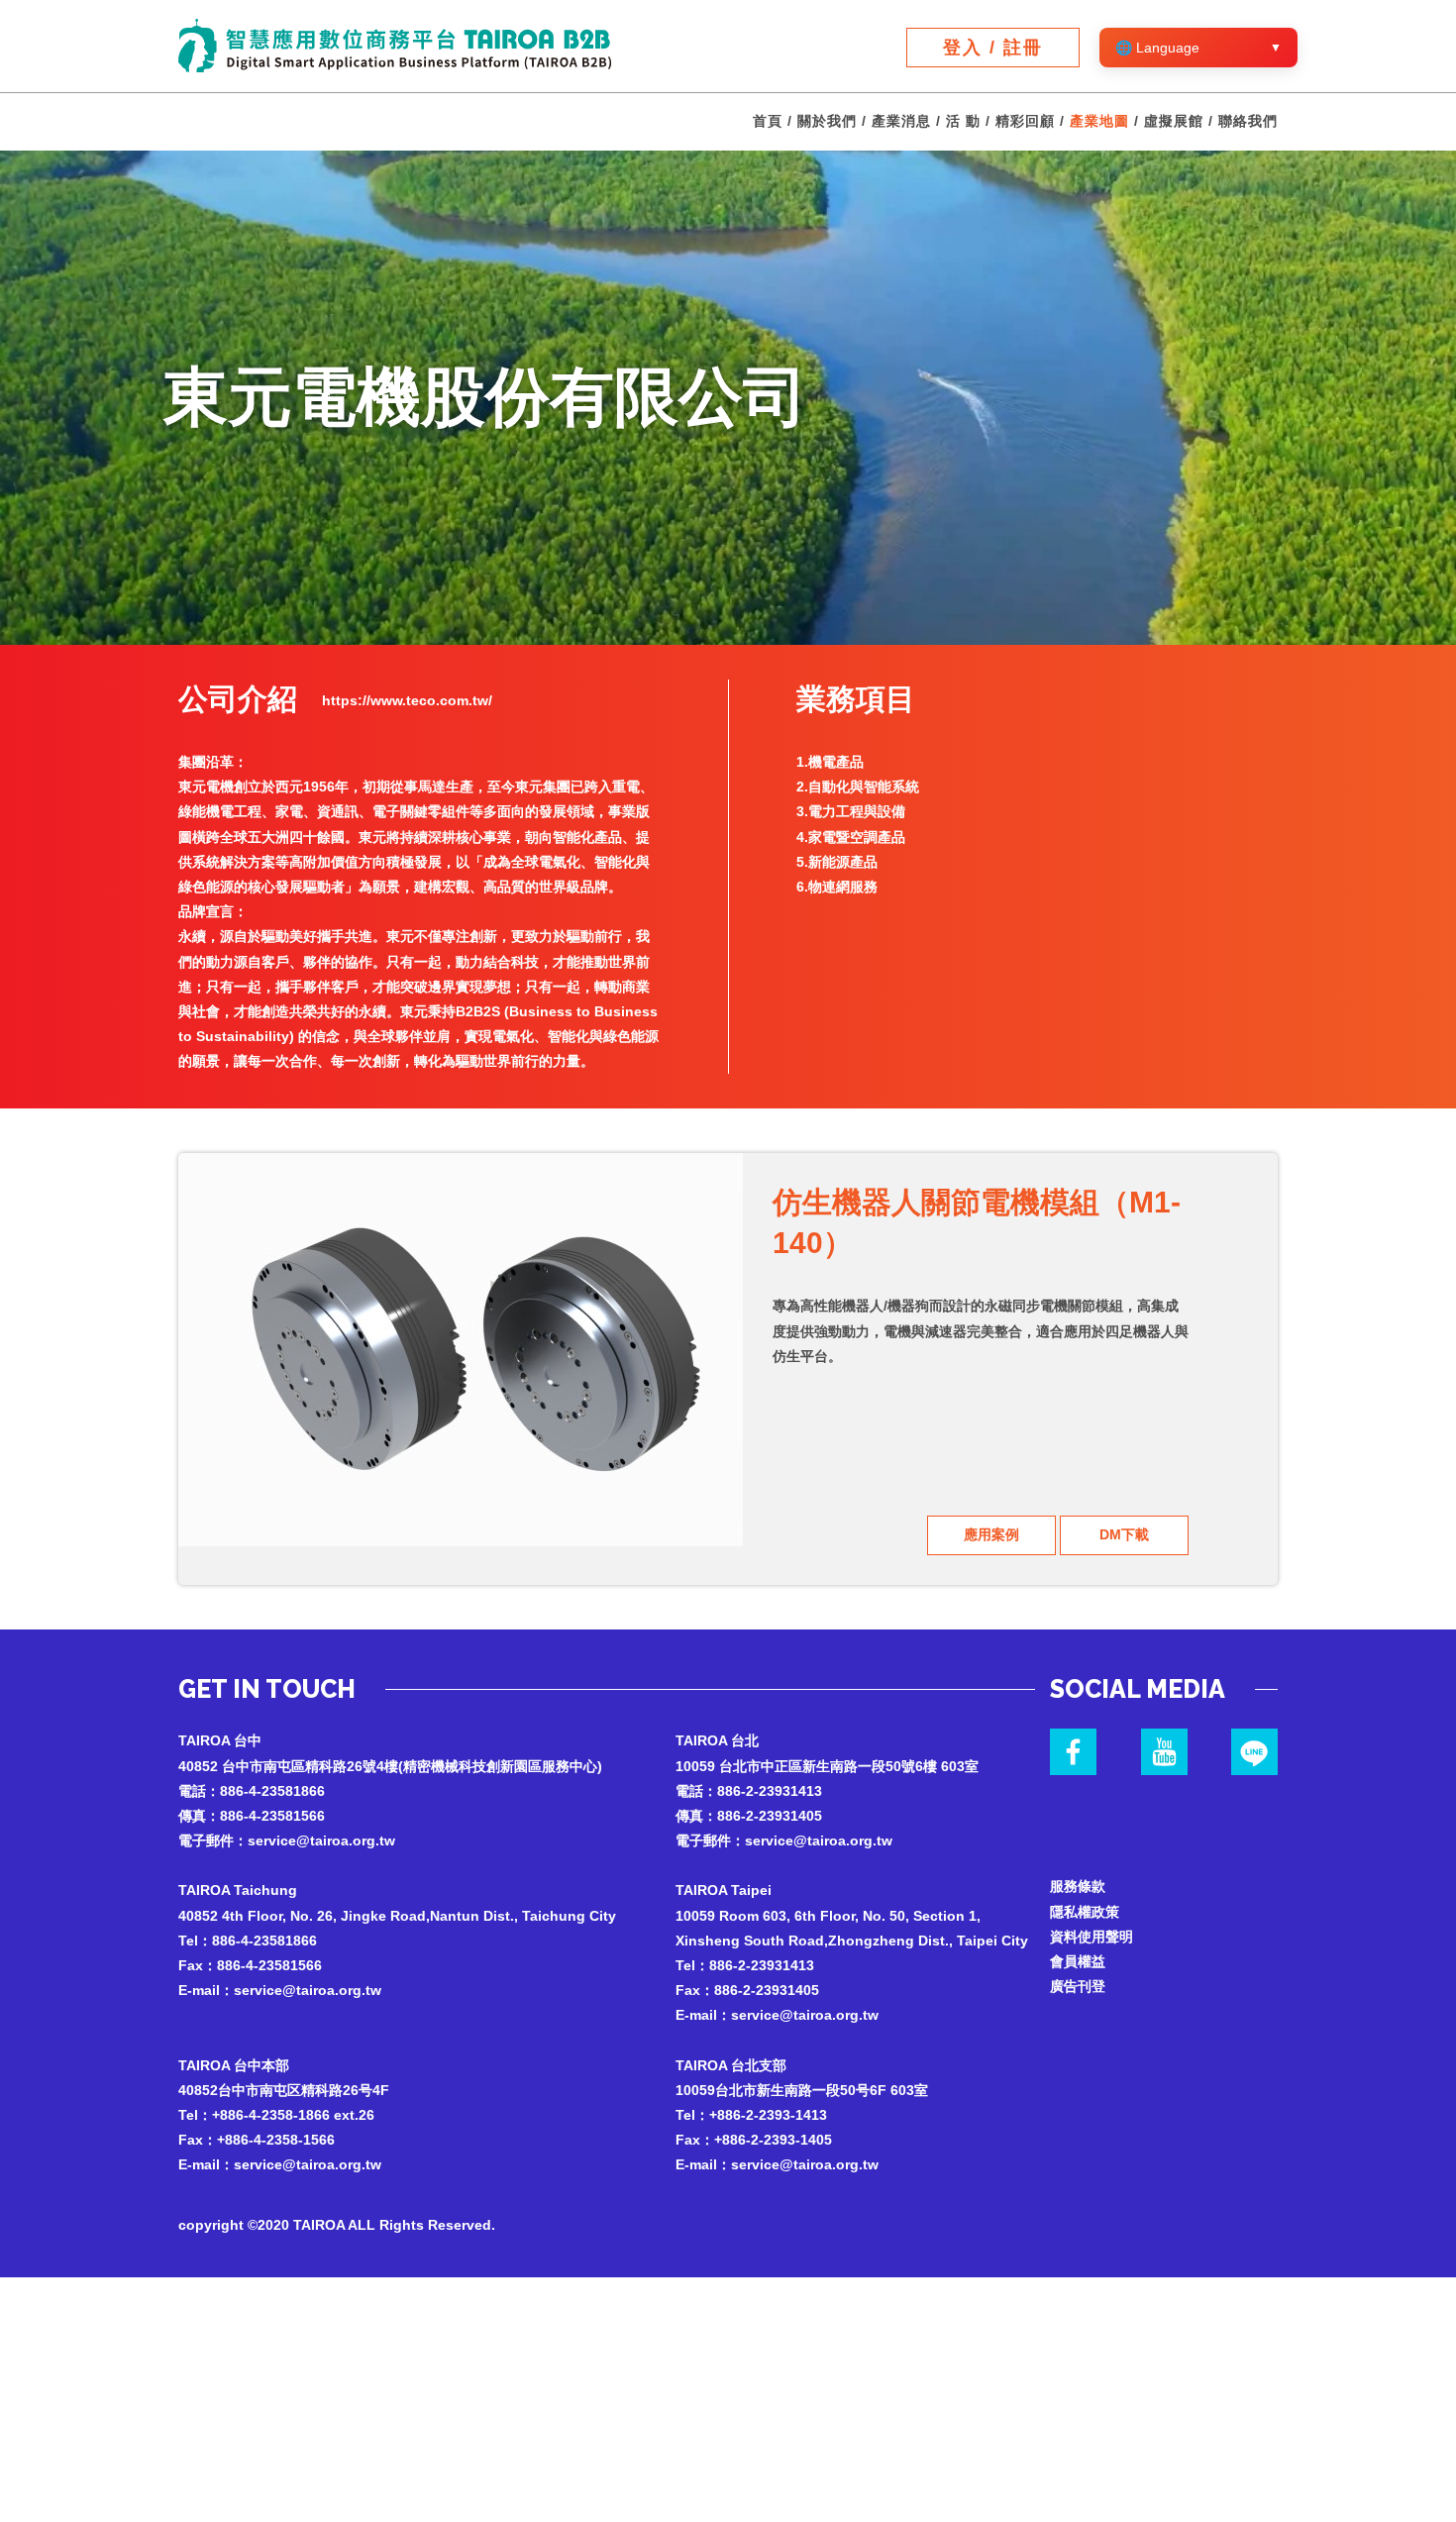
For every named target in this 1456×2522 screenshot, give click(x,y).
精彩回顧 (1025, 121)
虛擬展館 (1174, 121)
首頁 (768, 121)
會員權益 (1078, 1961)
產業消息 (901, 121)
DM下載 (1124, 1534)
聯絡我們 (1248, 121)
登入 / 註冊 (993, 48)
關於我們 (827, 121)
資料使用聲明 (1092, 1937)
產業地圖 (1099, 121)
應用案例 (991, 1534)
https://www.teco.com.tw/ (407, 700)
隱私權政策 (1085, 1912)
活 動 (963, 121)
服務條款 (1078, 1886)
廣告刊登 (1078, 1986)
